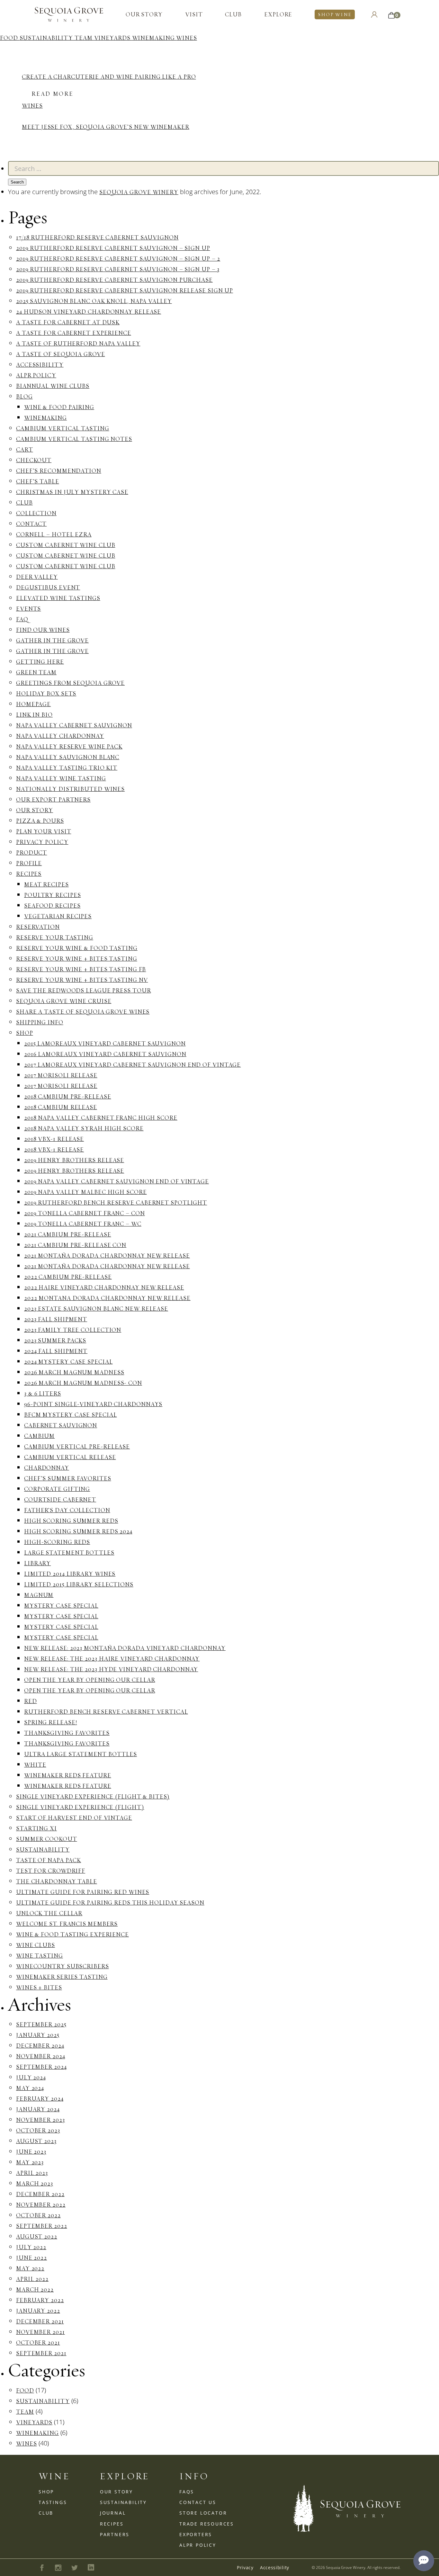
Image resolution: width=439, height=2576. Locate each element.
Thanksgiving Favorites (67, 1733)
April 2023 (32, 2173)
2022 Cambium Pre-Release (68, 1277)
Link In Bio (34, 715)
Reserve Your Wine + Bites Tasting (77, 959)
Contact (31, 524)
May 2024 (30, 2088)
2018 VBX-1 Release (54, 1139)
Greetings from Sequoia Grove (70, 683)
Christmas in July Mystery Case (72, 492)
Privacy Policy (42, 842)
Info (194, 2476)
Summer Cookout (47, 1839)
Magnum (39, 1595)
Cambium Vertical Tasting (63, 428)
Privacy (245, 2567)
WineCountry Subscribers (63, 1966)
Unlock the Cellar (49, 1913)
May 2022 (30, 2268)
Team (84, 38)
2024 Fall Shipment (56, 1351)
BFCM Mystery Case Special (71, 1415)
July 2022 (31, 2247)
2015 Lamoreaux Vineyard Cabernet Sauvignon (105, 1043)
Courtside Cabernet (60, 1499)
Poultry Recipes (53, 895)
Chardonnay (47, 1468)
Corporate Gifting (57, 1489)
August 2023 (36, 2141)
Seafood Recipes (52, 906)
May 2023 (30, 2162)
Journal (113, 2513)
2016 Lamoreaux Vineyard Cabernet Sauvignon (105, 1054)
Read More (52, 94)
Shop (25, 1033)
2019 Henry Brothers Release (74, 1160)
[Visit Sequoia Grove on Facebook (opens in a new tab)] (42, 2568)
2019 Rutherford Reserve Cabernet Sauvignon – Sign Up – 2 (118, 259)
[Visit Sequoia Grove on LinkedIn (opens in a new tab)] (91, 2567)
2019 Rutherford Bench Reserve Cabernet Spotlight (116, 1203)
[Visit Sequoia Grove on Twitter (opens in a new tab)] (75, 2568)
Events (28, 609)
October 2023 (38, 2130)
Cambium (39, 1436)
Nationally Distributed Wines (70, 789)
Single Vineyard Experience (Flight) (80, 1807)
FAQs (187, 2492)
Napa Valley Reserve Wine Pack (69, 746)
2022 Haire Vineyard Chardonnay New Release (104, 1287)
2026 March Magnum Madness (74, 1372)
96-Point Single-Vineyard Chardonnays (93, 1404)
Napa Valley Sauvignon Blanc (68, 757)
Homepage (33, 704)
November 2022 (41, 2205)
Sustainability (47, 38)
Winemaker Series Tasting (62, 1977)
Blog (24, 396)
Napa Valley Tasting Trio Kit (67, 768)
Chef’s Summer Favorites (68, 1478)
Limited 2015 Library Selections (79, 1584)
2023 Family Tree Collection (73, 1330)
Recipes (29, 874)
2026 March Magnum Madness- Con (83, 1383)
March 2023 (35, 2183)
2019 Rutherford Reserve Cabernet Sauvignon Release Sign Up (125, 290)
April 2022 (32, 2279)
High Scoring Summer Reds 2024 (78, 1531)
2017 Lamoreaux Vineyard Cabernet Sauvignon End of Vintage (132, 1065)
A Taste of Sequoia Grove (61, 354)
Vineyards (113, 38)
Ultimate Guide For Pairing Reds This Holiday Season (110, 1903)
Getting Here (40, 662)
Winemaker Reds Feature (68, 1775)
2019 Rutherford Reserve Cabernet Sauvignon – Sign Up (113, 248)
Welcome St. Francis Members (67, 1924)
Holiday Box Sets (46, 693)
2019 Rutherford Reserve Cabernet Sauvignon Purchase (114, 280)
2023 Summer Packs (55, 1340)
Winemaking (154, 38)
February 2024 (40, 2099)
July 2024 (31, 2077)
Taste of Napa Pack (49, 1860)
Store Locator (203, 2513)
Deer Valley (37, 577)
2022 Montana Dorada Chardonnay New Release (107, 1298)
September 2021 (41, 2353)
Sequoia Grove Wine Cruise (64, 1001)
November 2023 (40, 2120)
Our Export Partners (53, 799)
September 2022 (42, 2226)
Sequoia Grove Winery (139, 192)
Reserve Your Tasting (55, 937)
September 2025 (41, 2024)
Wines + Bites (39, 1987)
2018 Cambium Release (61, 1107)
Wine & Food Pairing (59, 407)
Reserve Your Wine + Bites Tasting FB (81, 969)
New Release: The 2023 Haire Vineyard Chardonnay (112, 1659)
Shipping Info (40, 1022)
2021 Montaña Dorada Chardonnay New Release (107, 1256)
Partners (115, 2534)
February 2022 (40, 2300)
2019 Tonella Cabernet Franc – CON (85, 1213)
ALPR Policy (36, 375)
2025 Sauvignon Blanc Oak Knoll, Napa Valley (94, 301)
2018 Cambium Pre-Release (68, 1096)
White (35, 1765)
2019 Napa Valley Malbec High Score (85, 1192)
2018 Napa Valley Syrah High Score (84, 1128)
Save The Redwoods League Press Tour (84, 990)
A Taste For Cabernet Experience (74, 333)
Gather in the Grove (52, 640)
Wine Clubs (36, 1945)
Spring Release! (51, 1722)
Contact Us (198, 2502)
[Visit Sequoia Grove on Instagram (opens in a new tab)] (58, 2568)
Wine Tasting (40, 1956)
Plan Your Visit (44, 831)
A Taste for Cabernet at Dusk (68, 322)
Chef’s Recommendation (59, 471)
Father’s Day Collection (67, 1510)
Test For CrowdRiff (51, 1871)
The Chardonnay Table (57, 1881)
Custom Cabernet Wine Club (66, 545)
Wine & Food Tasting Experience (72, 1934)
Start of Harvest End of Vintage (74, 1818)
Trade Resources (207, 2524)
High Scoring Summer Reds (71, 1521)
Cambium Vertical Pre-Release (77, 1446)
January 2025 (38, 2035)
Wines (187, 38)
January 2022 (38, 2311)
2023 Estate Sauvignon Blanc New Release (96, 1309)
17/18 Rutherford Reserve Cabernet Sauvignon (97, 237)
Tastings (53, 2502)
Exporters (196, 2534)
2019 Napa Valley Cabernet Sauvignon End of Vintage (116, 1181)
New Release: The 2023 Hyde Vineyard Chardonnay (111, 1669)
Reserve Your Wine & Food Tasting (77, 948)
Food (10, 38)
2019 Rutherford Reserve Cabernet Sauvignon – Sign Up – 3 (118, 269)
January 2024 (38, 2109)
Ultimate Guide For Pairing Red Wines (83, 1892)
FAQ (22, 619)
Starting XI (36, 1828)
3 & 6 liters (43, 1393)
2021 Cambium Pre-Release (68, 1234)
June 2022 (31, 2258)
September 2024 (41, 2067)
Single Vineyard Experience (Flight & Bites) (93, 1796)
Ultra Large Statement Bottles (81, 1754)
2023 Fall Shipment (56, 1319)
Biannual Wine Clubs (53, 386)
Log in (374, 14)
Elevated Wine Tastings (58, 598)
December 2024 (40, 2046)
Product (31, 853)
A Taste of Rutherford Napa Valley (78, 343)
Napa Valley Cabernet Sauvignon (74, 725)
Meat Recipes (46, 884)
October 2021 (38, 2343)
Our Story (144, 14)
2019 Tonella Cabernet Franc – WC (83, 1224)
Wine (54, 2476)
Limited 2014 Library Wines (70, 1574)
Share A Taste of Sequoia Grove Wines (83, 1012)
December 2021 (40, 2321)
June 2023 (31, 2152)
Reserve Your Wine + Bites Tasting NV (82, 980)
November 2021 (40, 2332)
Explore (278, 14)
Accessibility (40, 365)
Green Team (36, 672)
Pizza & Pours (40, 821)
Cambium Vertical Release (70, 1457)
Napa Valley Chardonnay (60, 736)
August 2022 (37, 2236)
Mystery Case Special (61, 1606)
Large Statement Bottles (69, 1553)
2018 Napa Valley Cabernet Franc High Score (101, 1118)
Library (37, 1563)
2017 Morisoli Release (61, 1075)
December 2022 (40, 2194)
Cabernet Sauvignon (61, 1425)
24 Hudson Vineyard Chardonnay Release (89, 312)
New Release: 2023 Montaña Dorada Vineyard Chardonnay (125, 1648)
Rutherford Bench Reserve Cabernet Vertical (106, 1712)
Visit (194, 14)
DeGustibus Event (48, 587)
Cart (25, 449)
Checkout (34, 460)
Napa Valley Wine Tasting (61, 778)
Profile (29, 863)
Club (233, 14)
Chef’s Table (38, 481)
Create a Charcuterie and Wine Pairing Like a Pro (109, 77)
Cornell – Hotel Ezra (54, 534)
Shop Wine (335, 14)
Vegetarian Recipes (58, 916)
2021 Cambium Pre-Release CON (75, 1245)
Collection (36, 513)
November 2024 (41, 2056)
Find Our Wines (43, 630)
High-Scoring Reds (57, 1542)
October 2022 (38, 2215)
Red (31, 1701)
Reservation (38, 927)
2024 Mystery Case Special (68, 1362)
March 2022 (35, 2289)
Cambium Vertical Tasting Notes (74, 439)
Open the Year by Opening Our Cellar (90, 1680)
